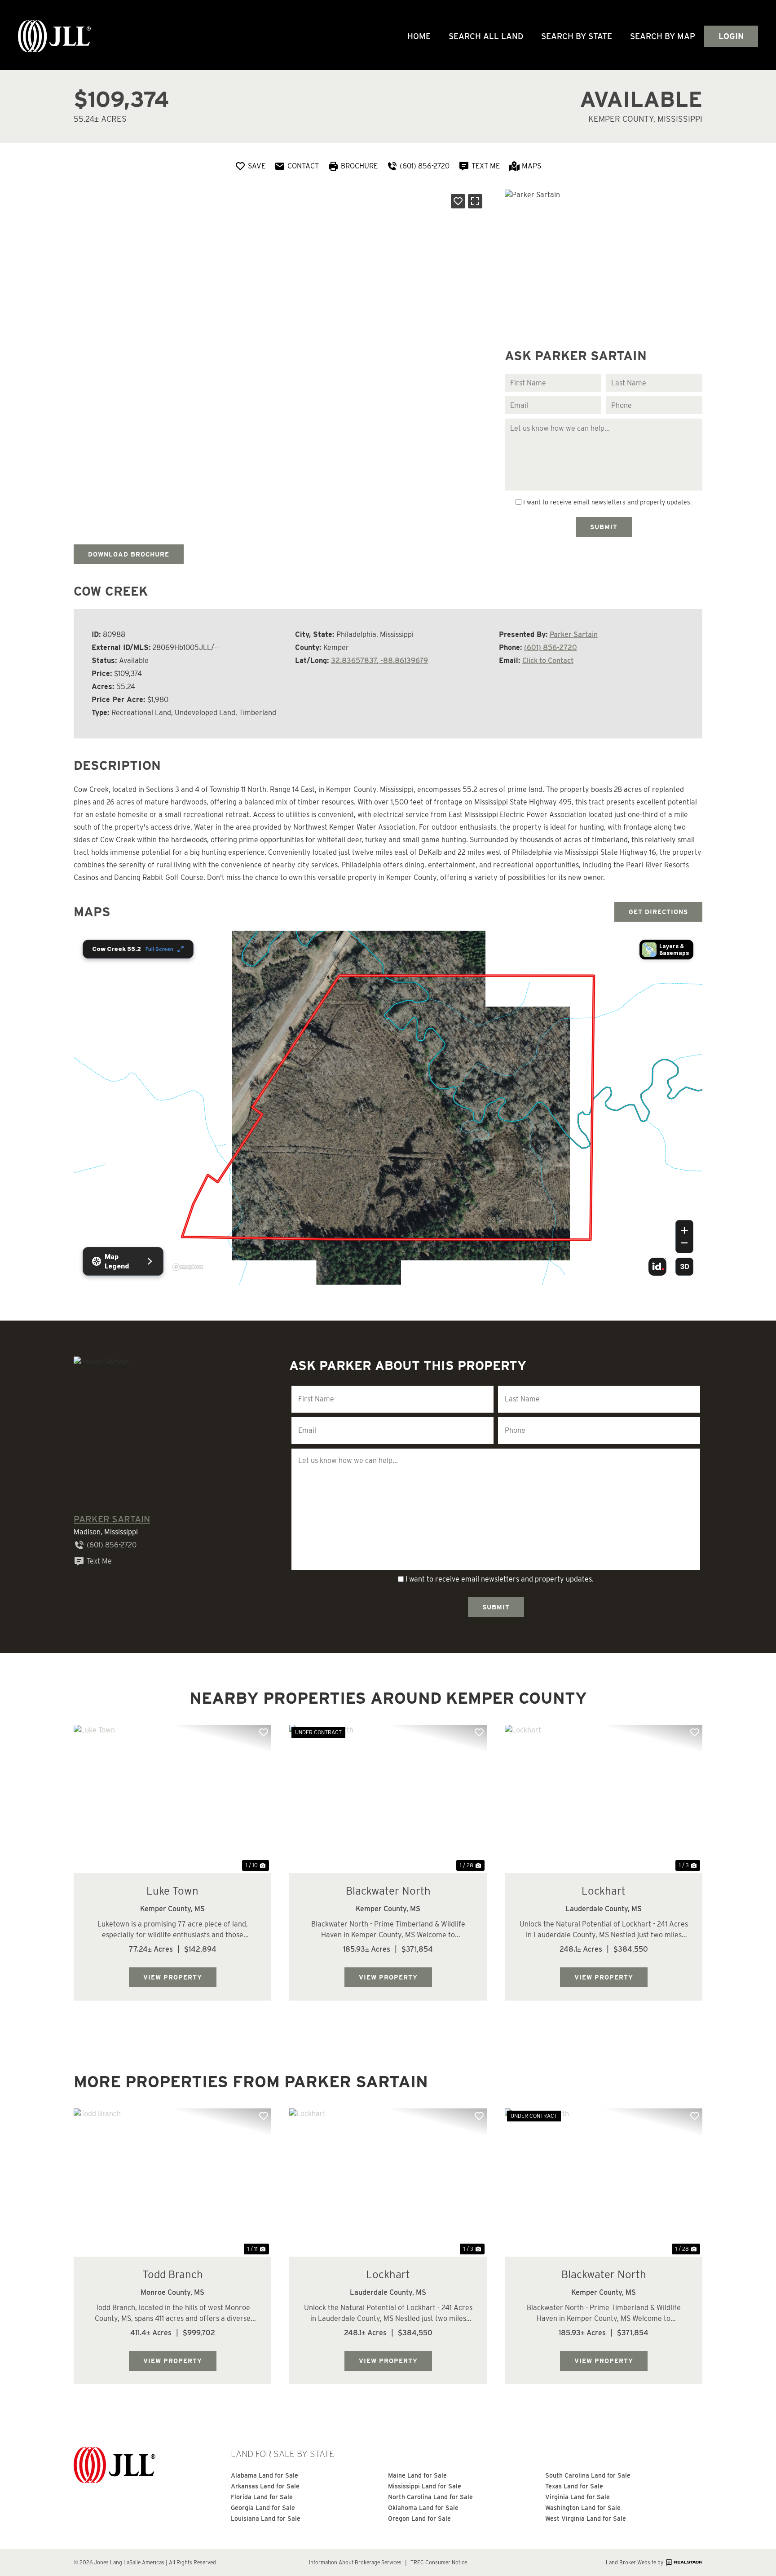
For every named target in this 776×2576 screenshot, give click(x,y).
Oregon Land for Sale (419, 2519)
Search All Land (486, 36)
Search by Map (663, 36)
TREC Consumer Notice (439, 2562)
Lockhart (604, 1891)
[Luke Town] (172, 1799)
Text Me (99, 1561)
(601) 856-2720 (551, 647)
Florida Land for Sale (262, 2497)
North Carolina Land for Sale (430, 2497)
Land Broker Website (631, 2562)
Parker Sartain (574, 634)
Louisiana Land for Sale (266, 2519)
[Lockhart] (604, 1799)
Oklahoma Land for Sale (423, 2508)
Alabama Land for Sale (265, 2475)
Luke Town (172, 1891)
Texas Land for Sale (574, 2486)
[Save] (458, 201)
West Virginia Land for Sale (586, 2519)
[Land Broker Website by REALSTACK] (683, 2562)
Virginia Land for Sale (578, 2497)
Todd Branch (173, 2274)
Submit (604, 527)
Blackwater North (388, 1891)
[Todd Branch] (172, 2183)
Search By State (577, 36)
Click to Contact (548, 661)
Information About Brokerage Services (355, 2562)
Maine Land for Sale (417, 2475)
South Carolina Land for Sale (588, 2475)
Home (419, 36)
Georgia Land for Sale (263, 2508)
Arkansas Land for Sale (265, 2486)
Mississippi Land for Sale (425, 2486)
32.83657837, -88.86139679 (379, 661)
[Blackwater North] (388, 1799)
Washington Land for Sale (583, 2508)
